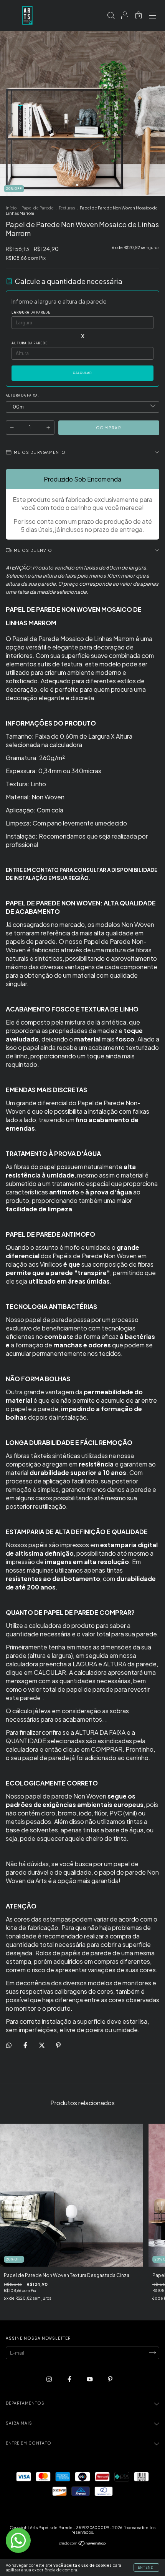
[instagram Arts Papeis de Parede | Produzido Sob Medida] (49, 2379)
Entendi (146, 2568)
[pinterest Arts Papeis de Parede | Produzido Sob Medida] (110, 2379)
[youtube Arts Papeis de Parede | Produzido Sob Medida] (90, 2379)
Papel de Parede (38, 208)
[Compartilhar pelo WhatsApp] (9, 2045)
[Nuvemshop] (83, 2544)
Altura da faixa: (22, 395)
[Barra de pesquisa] (111, 16)
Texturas (67, 208)
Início (11, 208)
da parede (31, 312)
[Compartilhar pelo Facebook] (26, 2045)
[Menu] (152, 16)
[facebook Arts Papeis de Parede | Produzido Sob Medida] (70, 2379)
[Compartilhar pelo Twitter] (42, 2045)
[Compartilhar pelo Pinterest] (58, 2045)
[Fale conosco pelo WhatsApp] (18, 2540)
